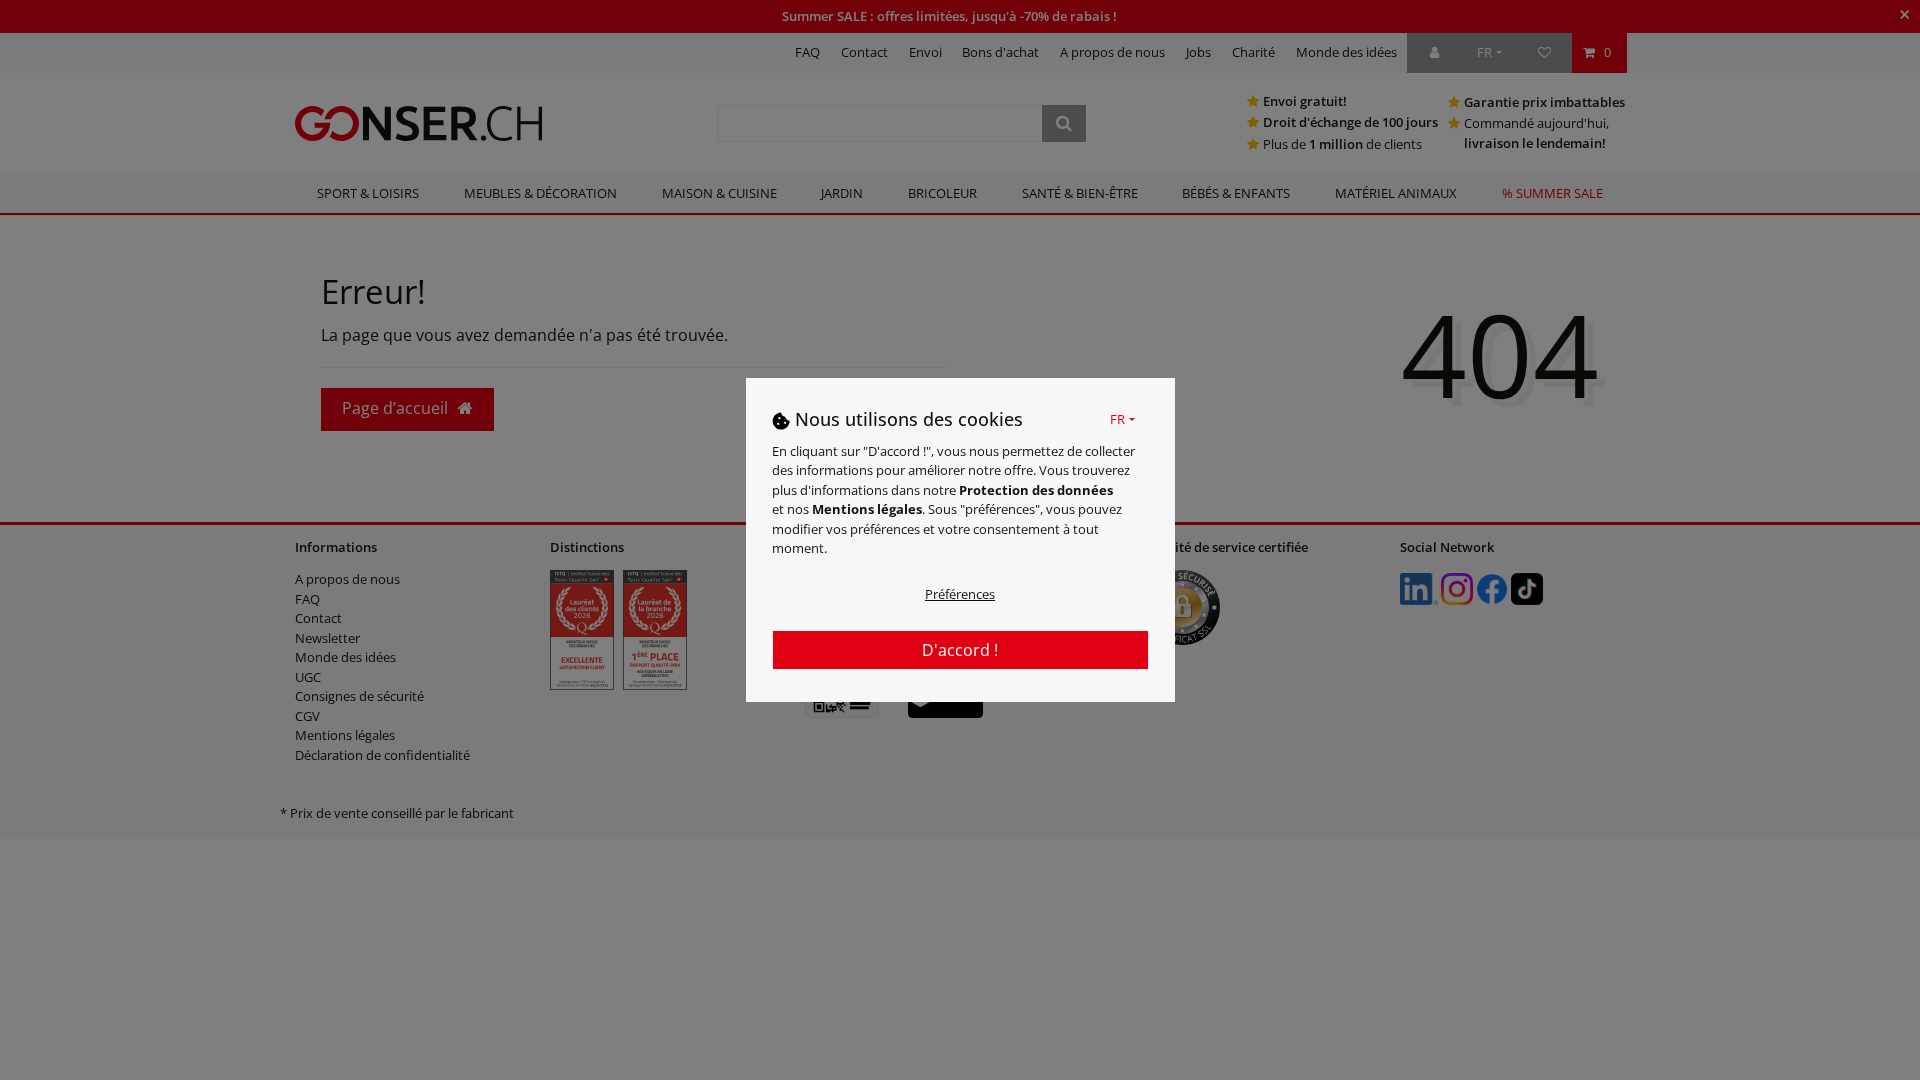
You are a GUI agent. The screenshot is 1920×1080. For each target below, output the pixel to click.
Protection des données (1036, 490)
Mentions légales (867, 509)
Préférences (960, 594)
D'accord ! (960, 650)
